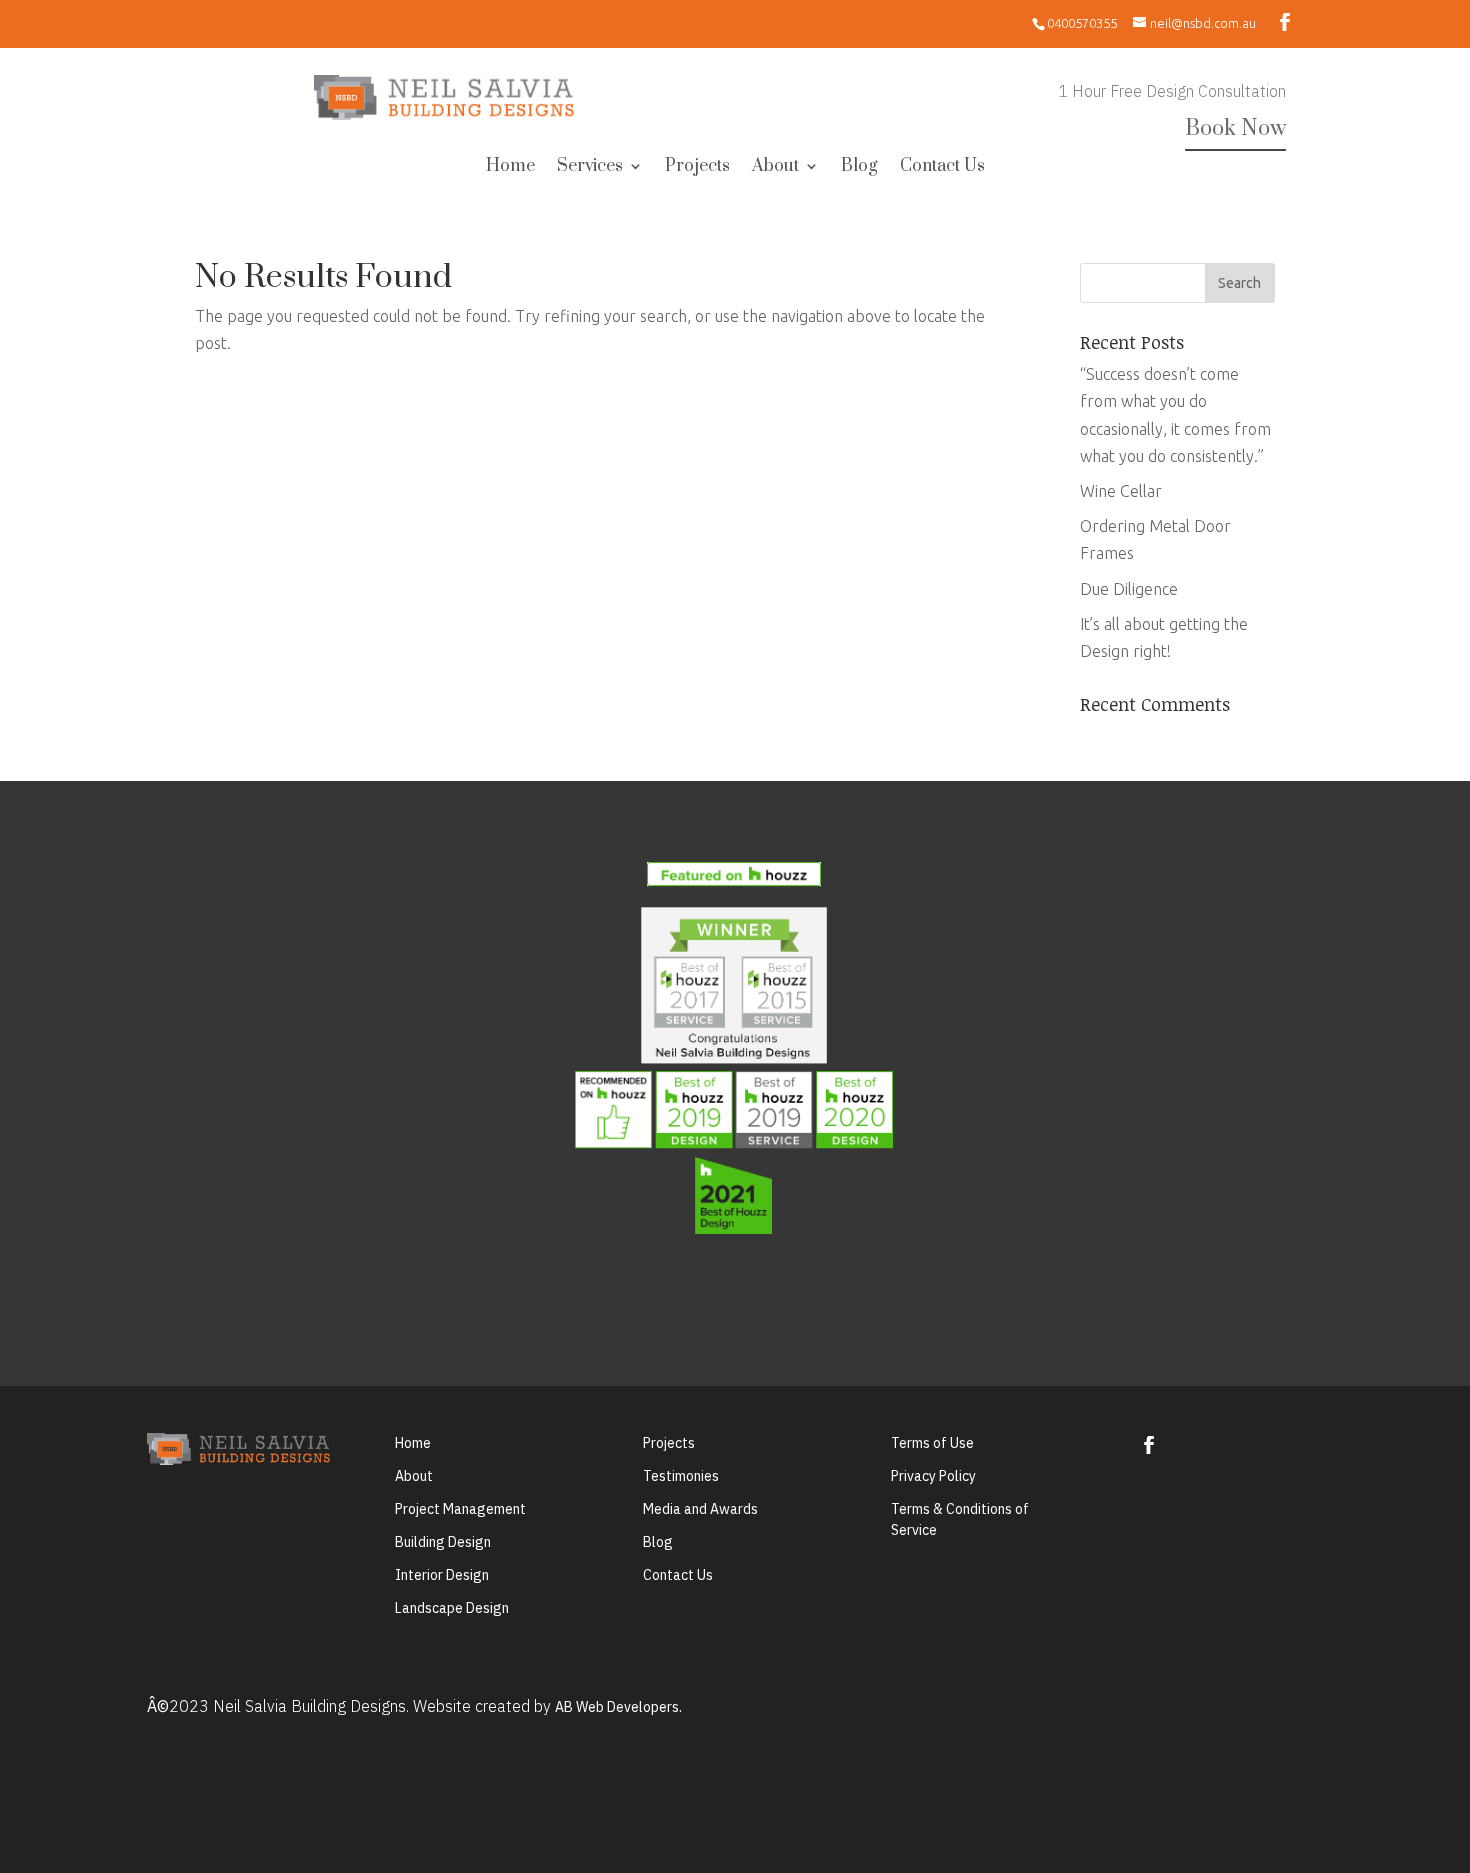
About (775, 168)
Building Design (443, 1542)
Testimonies (681, 1476)
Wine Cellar (1121, 491)
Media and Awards (700, 1509)
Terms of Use (932, 1443)
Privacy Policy (933, 1476)
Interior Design (442, 1575)
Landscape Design (452, 1608)
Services (590, 168)
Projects (697, 168)
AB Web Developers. (618, 1707)
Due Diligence (1129, 589)
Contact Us (942, 168)
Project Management (460, 1509)
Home (510, 168)
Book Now (1235, 128)
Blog (859, 168)
